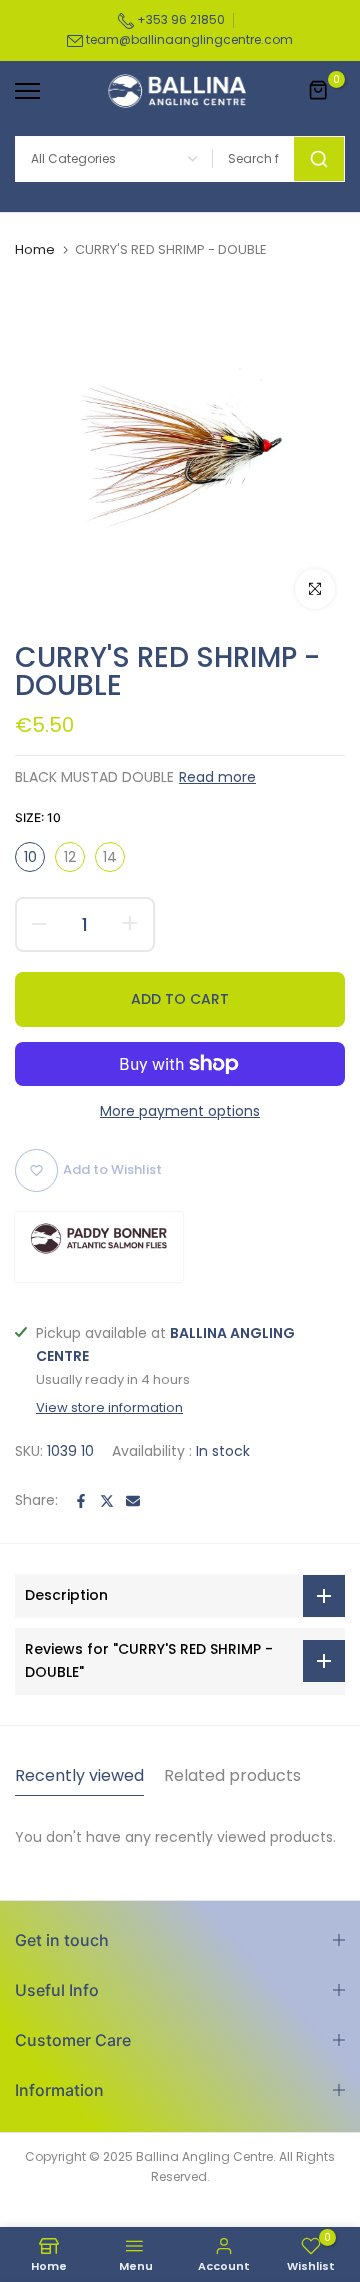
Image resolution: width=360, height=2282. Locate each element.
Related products (232, 1775)
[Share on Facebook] (81, 1501)
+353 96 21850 (179, 19)
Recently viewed (79, 1775)
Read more (217, 777)
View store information (109, 1408)
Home (35, 250)
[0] (319, 91)
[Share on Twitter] (107, 1501)
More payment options (180, 1111)
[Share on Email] (133, 1501)
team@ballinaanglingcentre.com (189, 39)
